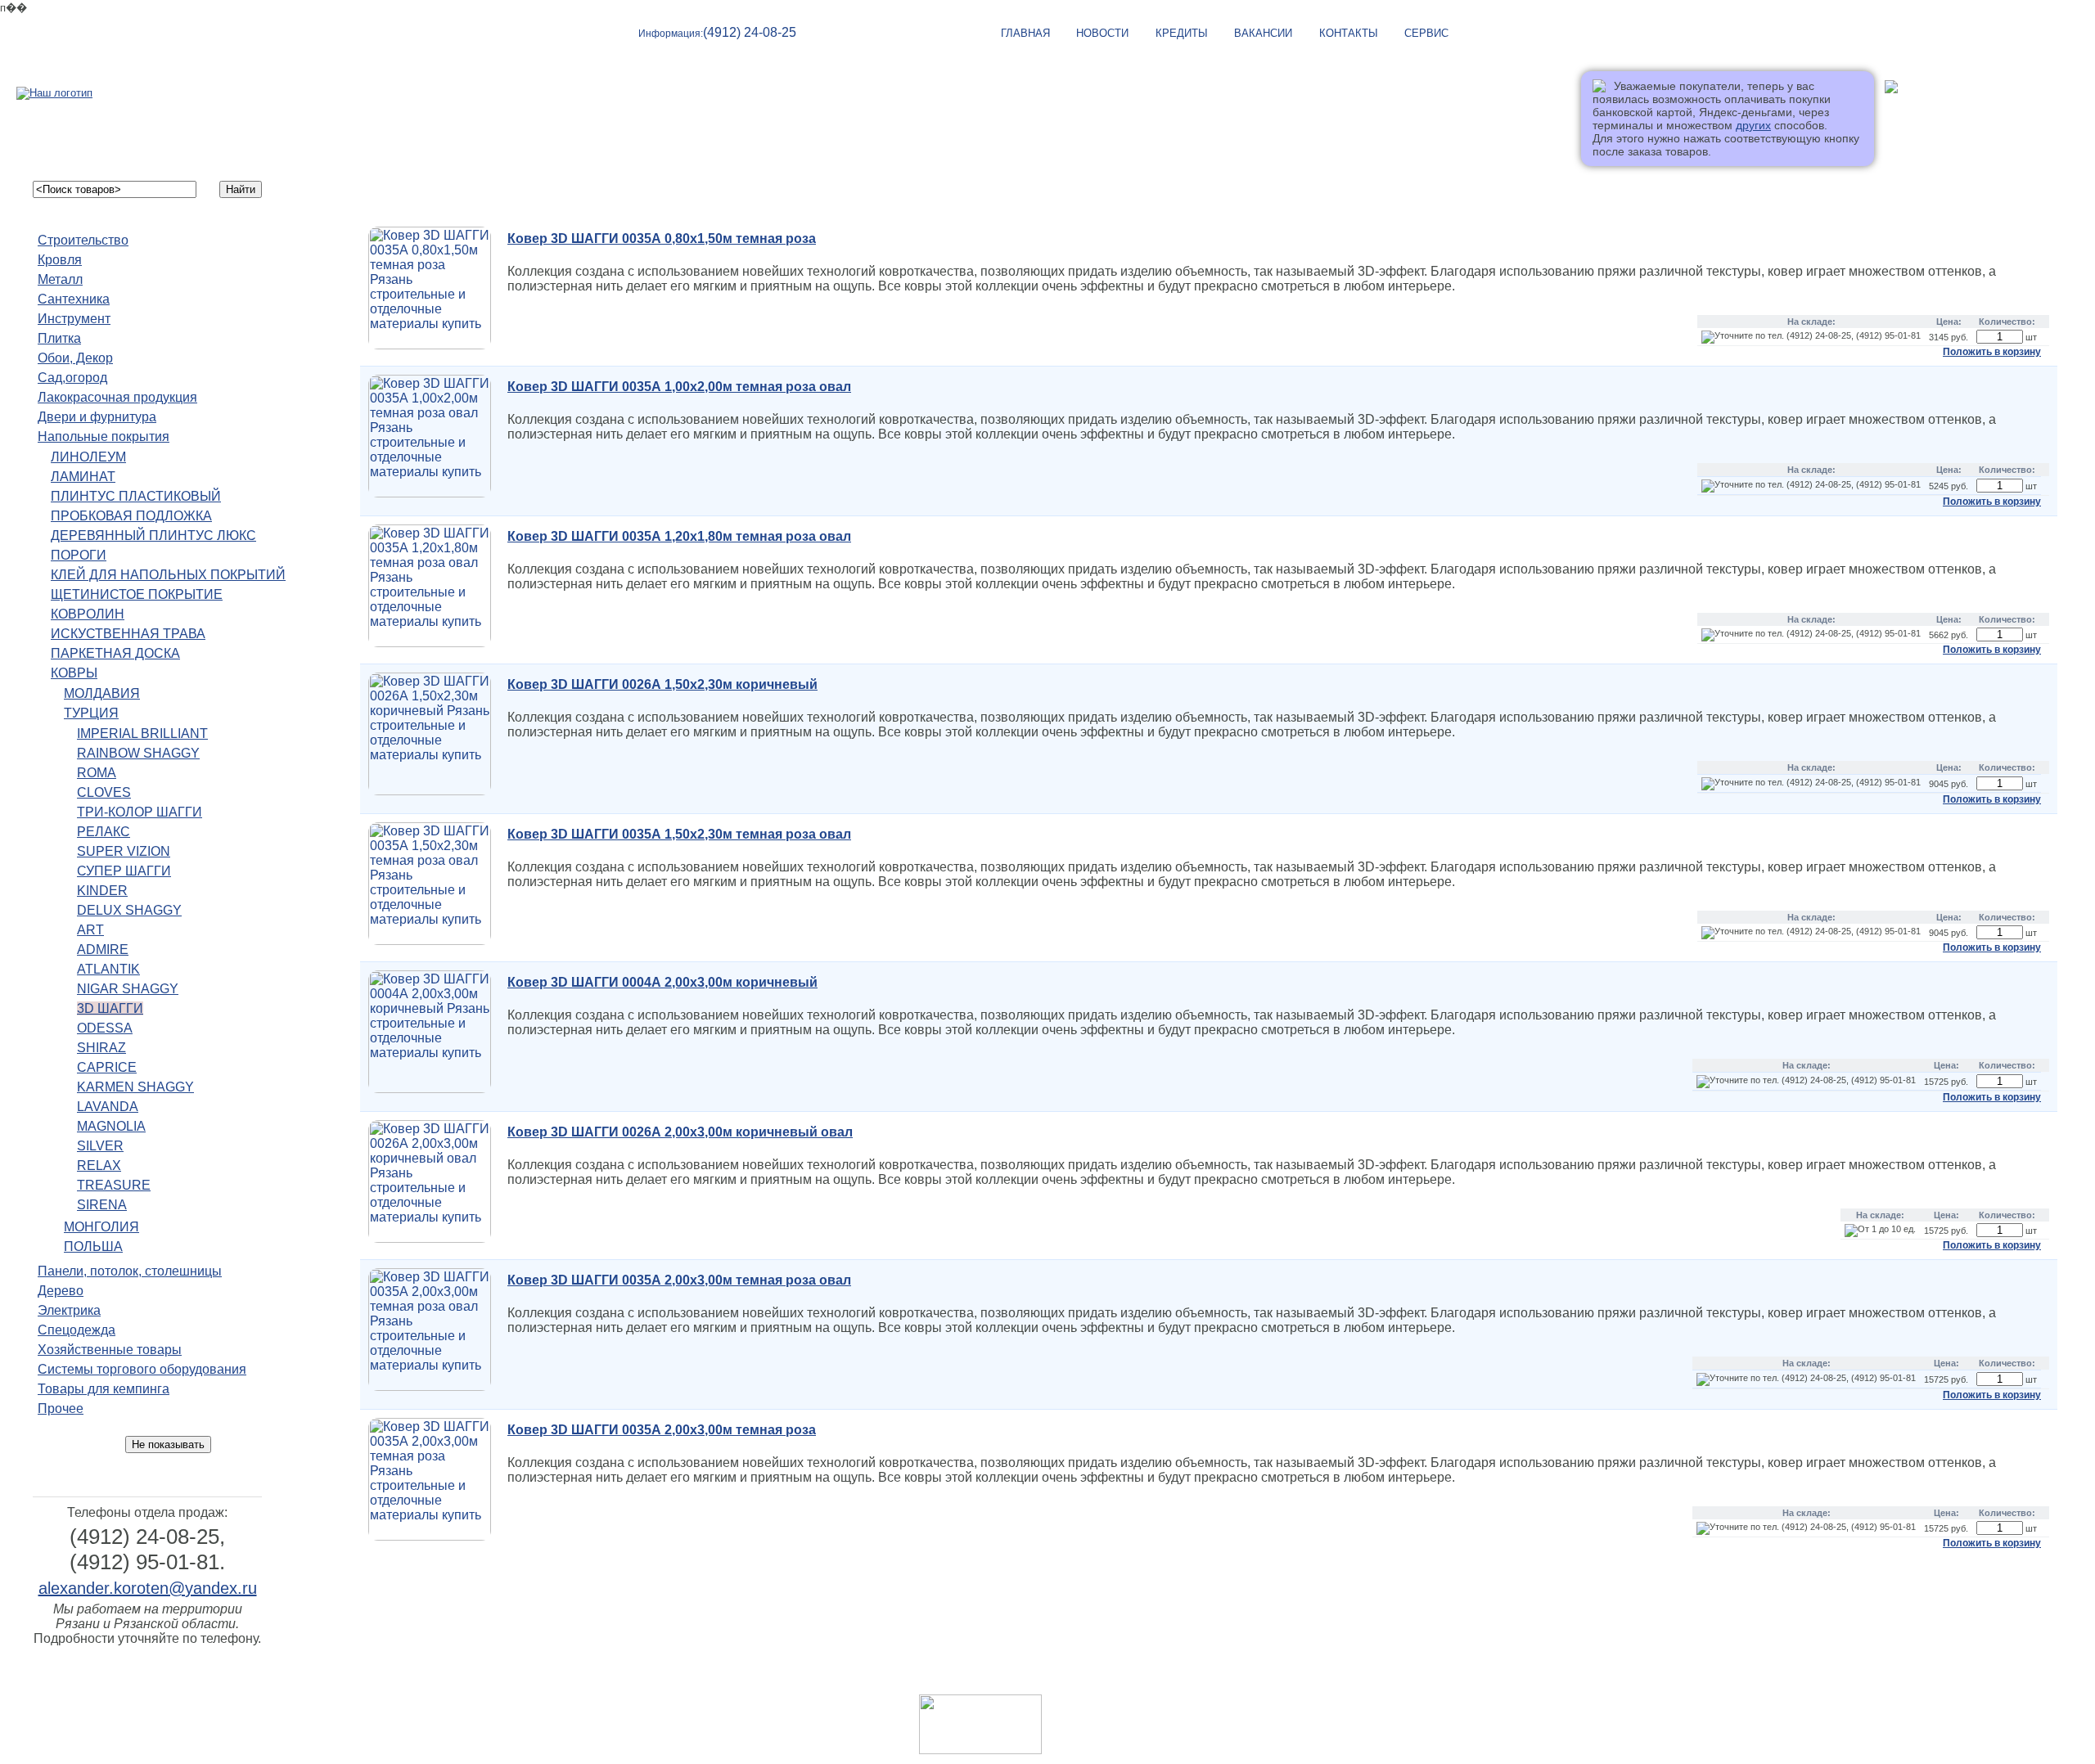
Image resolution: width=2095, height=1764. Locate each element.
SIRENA (102, 1205)
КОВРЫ (74, 673)
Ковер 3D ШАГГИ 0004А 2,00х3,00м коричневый (662, 982)
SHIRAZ (101, 1048)
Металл (60, 279)
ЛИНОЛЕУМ (88, 457)
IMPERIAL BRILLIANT (142, 733)
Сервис (1426, 33)
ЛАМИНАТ (83, 477)
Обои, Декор (75, 358)
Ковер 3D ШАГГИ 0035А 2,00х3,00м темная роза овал (679, 1280)
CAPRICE (107, 1067)
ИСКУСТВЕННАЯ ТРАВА (128, 634)
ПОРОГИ (79, 555)
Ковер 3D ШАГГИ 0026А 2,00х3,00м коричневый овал (680, 1132)
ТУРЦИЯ (91, 713)
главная (1025, 33)
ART (90, 930)
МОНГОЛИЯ (101, 1227)
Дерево (61, 1291)
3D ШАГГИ (110, 1008)
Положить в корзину (1992, 352)
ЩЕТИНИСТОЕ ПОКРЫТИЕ (137, 594)
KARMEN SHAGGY (135, 1087)
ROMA (97, 773)
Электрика (69, 1310)
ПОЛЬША (93, 1246)
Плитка (59, 338)
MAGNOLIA (111, 1126)
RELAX (99, 1165)
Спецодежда (77, 1330)
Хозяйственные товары (110, 1350)
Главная (1104, 1681)
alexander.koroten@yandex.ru (148, 1588)
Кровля (60, 260)
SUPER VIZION (124, 851)
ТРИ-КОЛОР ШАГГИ (140, 812)
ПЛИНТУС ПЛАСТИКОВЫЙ (136, 496)
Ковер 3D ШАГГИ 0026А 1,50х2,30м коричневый (662, 684)
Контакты (1349, 33)
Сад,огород (72, 378)
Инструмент (74, 319)
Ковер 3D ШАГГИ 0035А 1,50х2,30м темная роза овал (679, 834)
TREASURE (114, 1185)
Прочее (61, 1408)
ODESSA (105, 1028)
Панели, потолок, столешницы (130, 1271)
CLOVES (104, 792)
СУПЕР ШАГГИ (124, 871)
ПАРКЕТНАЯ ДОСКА (115, 653)
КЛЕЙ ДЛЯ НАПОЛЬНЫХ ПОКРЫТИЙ (168, 575)
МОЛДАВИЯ (102, 693)
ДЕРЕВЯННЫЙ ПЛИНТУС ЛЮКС (153, 535)
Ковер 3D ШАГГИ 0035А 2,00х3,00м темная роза (662, 1430)
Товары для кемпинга (104, 1389)
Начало (360, 194)
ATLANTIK (108, 969)
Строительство (83, 240)
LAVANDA (108, 1107)
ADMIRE (103, 950)
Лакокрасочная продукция (117, 397)
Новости (1102, 33)
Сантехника (74, 299)
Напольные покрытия (104, 436)
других (1753, 125)
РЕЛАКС (104, 832)
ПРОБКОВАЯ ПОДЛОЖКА (131, 516)
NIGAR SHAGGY (128, 989)
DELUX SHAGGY (129, 910)
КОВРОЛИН (88, 614)
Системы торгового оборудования (142, 1369)
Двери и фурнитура (97, 417)
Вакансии (1263, 33)
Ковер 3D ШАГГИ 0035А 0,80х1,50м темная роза (662, 239)
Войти (1901, 115)
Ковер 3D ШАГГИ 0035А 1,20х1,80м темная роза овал (679, 536)
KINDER (102, 891)
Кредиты (1182, 33)
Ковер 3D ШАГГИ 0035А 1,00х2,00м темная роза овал (679, 387)
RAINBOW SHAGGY (138, 753)
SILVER (100, 1146)
